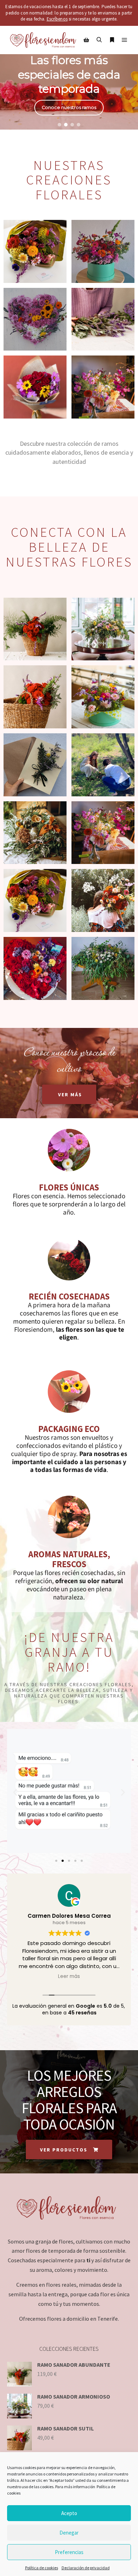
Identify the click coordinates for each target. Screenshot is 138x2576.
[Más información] (112, 40)
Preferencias (69, 2552)
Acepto (69, 2513)
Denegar (69, 2533)
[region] (69, 78)
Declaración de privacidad (86, 2568)
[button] (59, 125)
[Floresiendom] (42, 40)
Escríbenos (57, 19)
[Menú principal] (125, 40)
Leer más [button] (69, 1977)
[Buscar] (99, 40)
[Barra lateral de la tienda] (86, 40)
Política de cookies (42, 2568)
